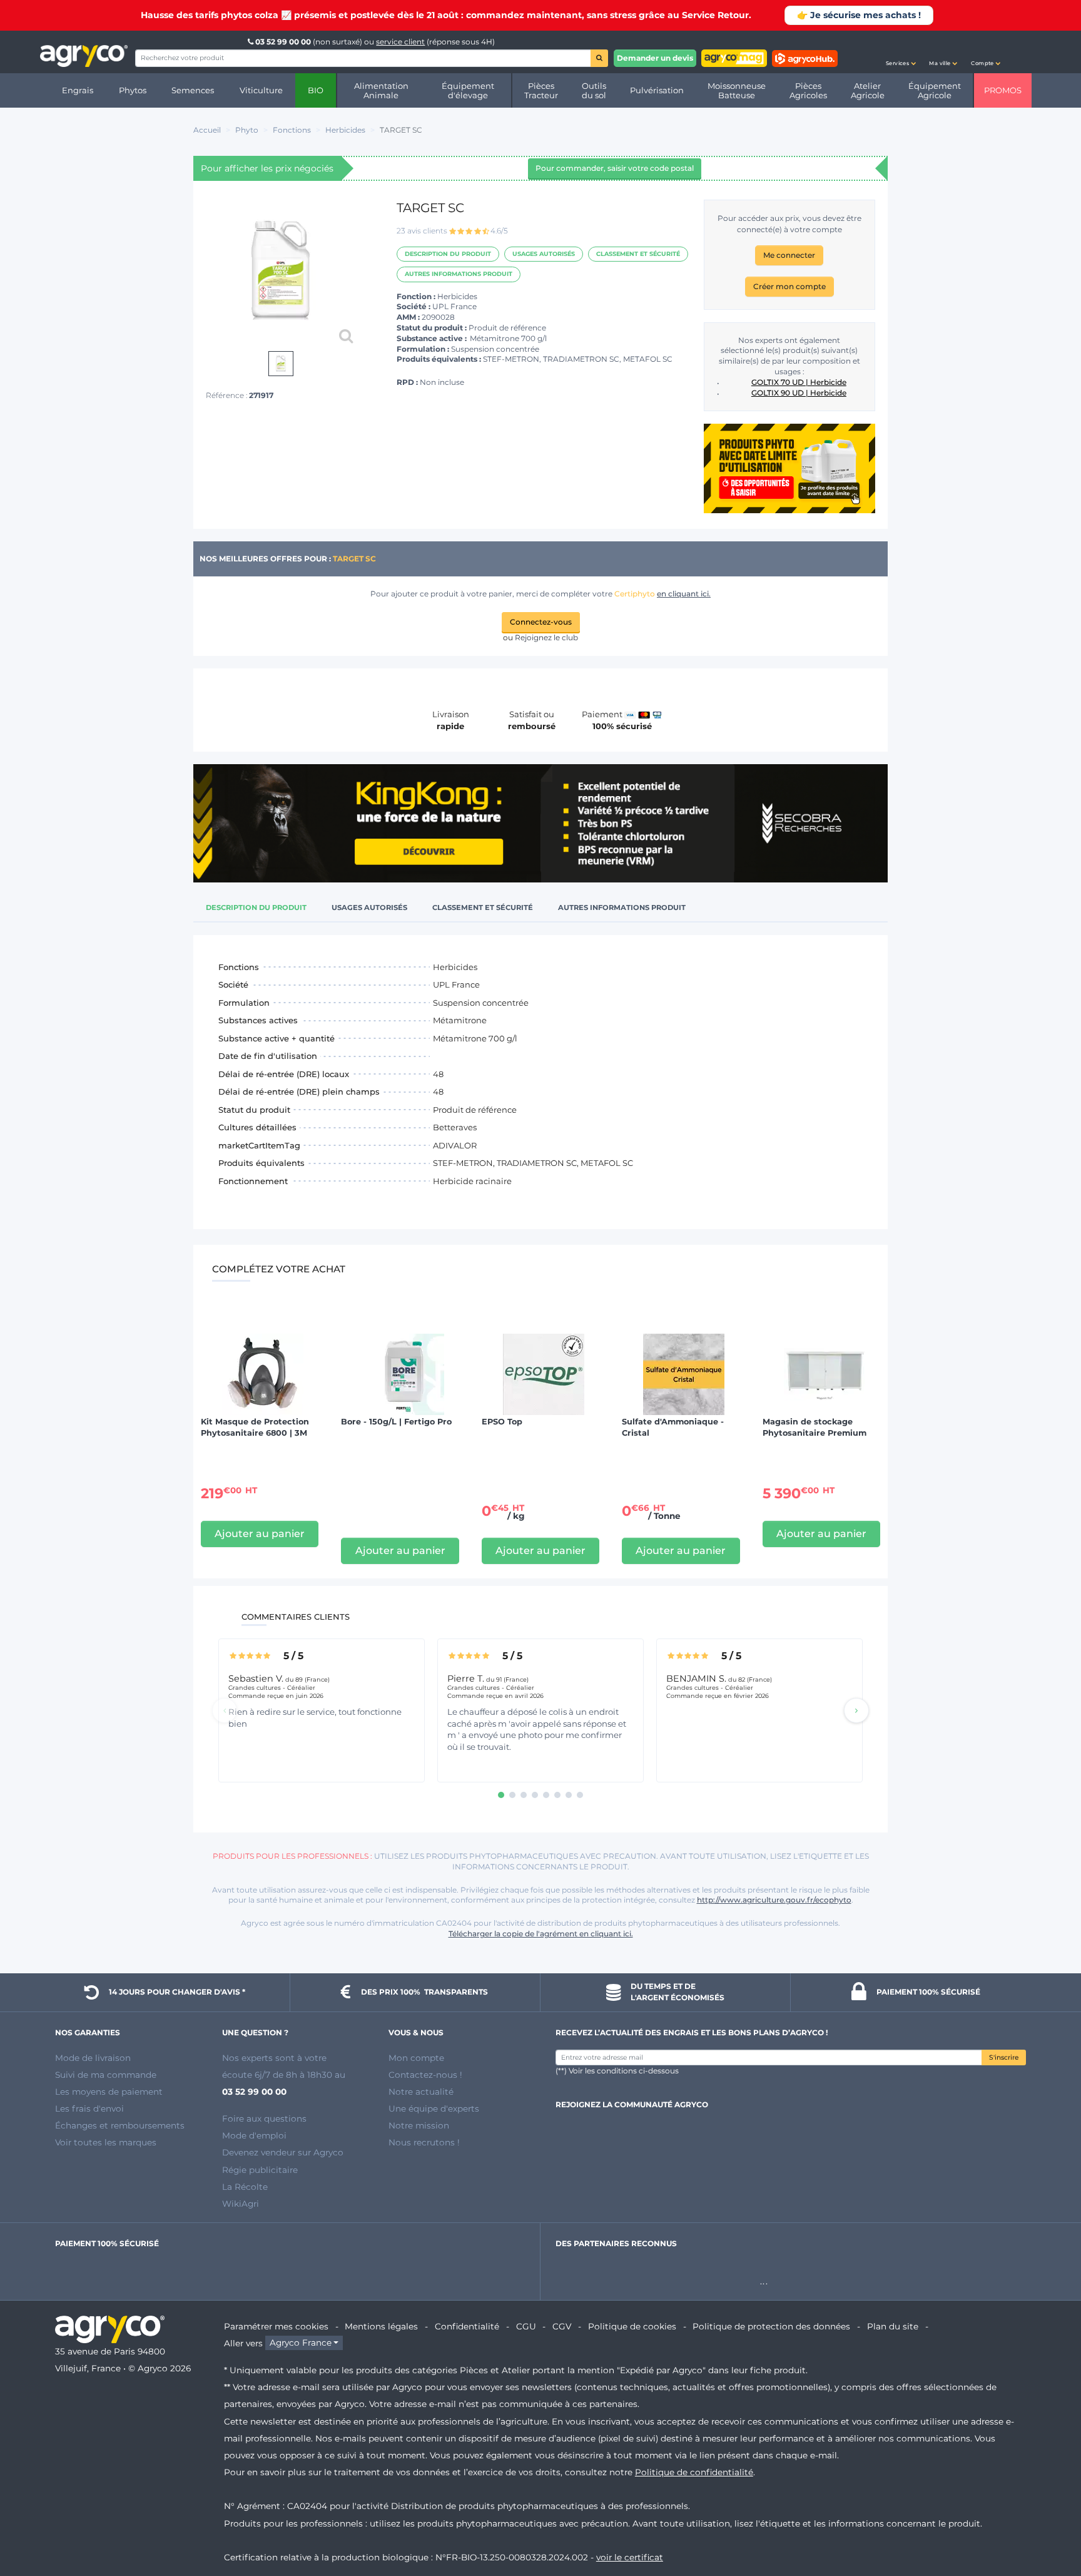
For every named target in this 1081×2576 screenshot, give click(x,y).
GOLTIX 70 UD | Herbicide (799, 382)
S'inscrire (1004, 2057)
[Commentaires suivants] (856, 1710)
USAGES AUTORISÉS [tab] (369, 907)
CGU (526, 2326)
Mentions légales (381, 2326)
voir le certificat (630, 2557)
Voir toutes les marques (106, 2142)
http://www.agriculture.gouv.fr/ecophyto (774, 1900)
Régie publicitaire (260, 2170)
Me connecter (789, 255)
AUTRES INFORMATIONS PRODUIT (459, 274)
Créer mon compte (789, 286)
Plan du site (893, 2326)
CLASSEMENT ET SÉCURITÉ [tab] (483, 907)
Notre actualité (421, 2092)
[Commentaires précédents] (225, 1710)
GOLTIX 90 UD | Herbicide (799, 393)
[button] (901, 52)
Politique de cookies (632, 2326)
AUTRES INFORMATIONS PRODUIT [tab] (622, 907)
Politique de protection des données (771, 2326)
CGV (562, 2326)
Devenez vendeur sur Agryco (283, 2152)
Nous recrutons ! (424, 2142)
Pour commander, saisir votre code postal (615, 168)
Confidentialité (467, 2326)
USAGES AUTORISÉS (544, 254)
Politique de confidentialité (694, 2472)
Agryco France (301, 2343)
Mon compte (416, 2058)
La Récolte (245, 2187)
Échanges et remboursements (120, 2125)
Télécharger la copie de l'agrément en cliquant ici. (541, 1934)
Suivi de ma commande (106, 2075)
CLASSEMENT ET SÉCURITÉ (638, 254)
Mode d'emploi (254, 2135)
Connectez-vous (541, 622)
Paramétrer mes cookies (276, 2326)
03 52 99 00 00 (283, 42)
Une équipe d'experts (434, 2108)
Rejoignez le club (546, 637)
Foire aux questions (264, 2119)
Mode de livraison (93, 2058)
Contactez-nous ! (425, 2075)
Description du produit (448, 254)
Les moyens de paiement (109, 2092)
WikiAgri (241, 2204)
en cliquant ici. (684, 594)
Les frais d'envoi (89, 2108)
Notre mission (419, 2125)
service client (400, 42)
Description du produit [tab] (256, 907)
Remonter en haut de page (1049, 2522)
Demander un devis (655, 58)
